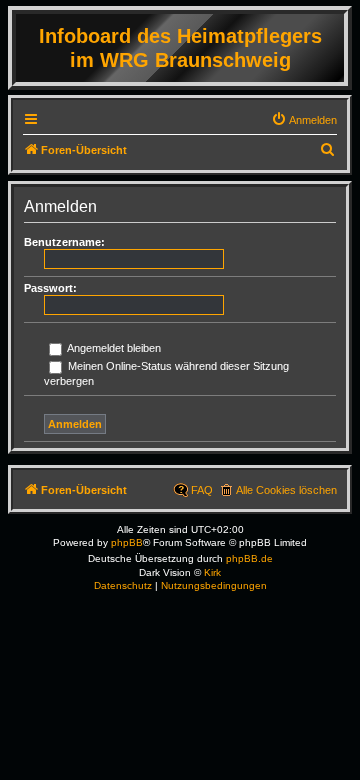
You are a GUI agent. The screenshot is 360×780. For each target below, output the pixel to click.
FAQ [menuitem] (202, 490)
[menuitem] (304, 120)
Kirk (212, 572)
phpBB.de (249, 558)
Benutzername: (64, 242)
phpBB (127, 542)
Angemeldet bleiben (113, 348)
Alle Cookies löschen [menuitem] (286, 490)
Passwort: (50, 288)
